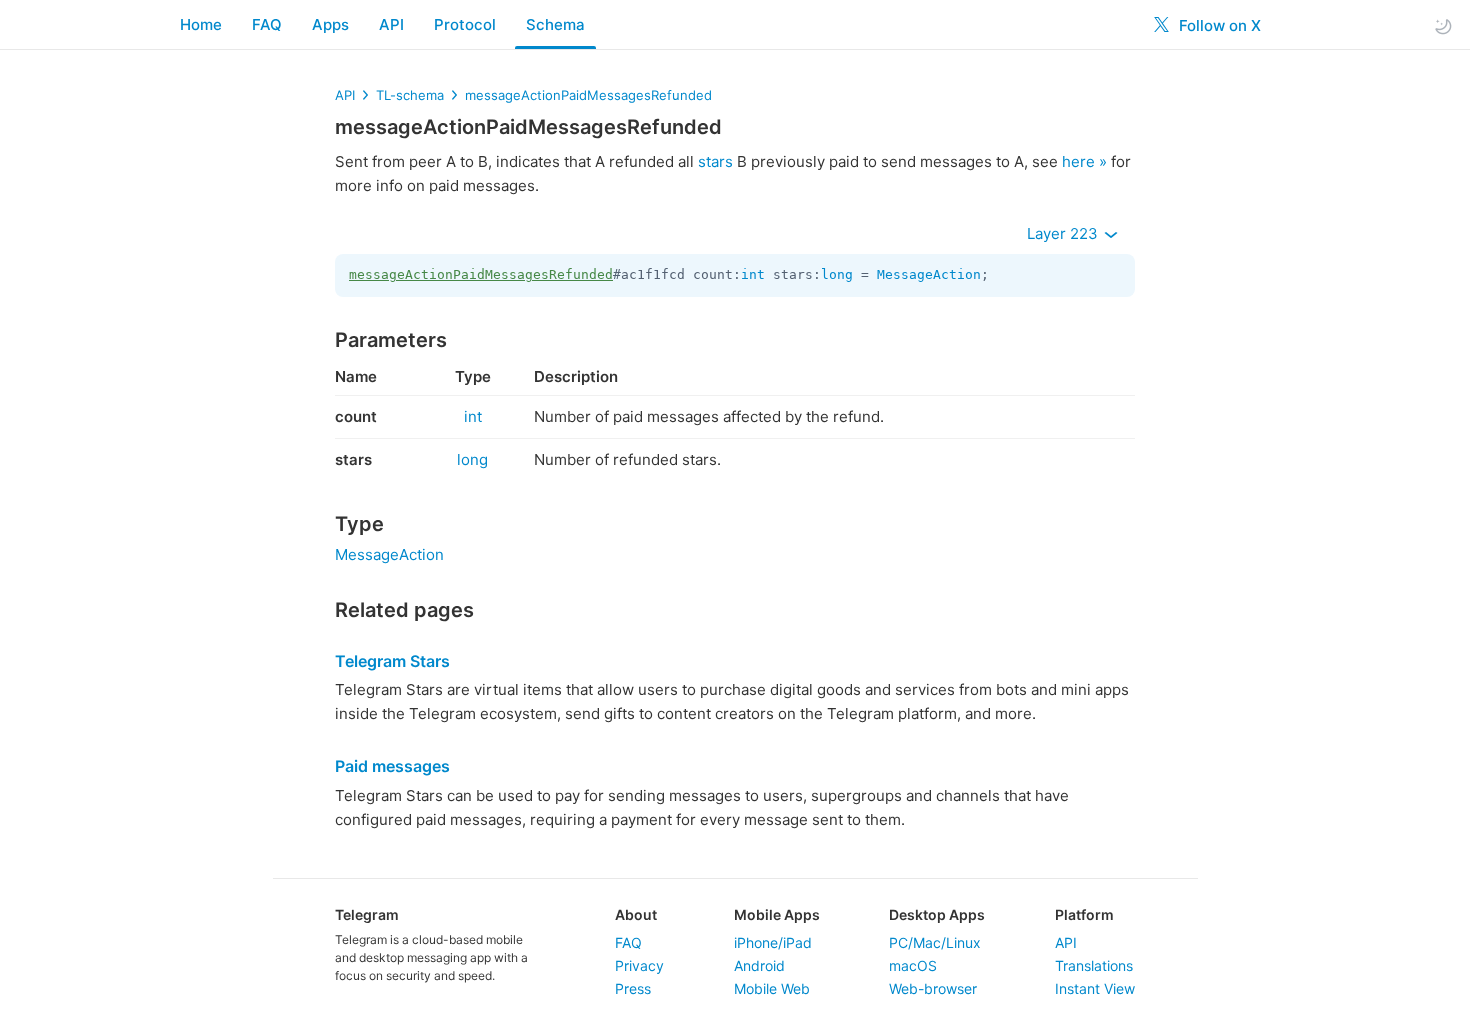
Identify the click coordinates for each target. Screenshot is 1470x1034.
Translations (1094, 965)
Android (759, 965)
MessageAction (929, 274)
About (636, 914)
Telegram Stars (392, 661)
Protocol (465, 24)
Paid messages (392, 766)
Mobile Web (772, 988)
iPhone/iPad (773, 942)
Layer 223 (1064, 233)
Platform (1084, 914)
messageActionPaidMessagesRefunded (588, 95)
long (837, 274)
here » (1084, 161)
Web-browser (933, 988)
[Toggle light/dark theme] (1443, 25)
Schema (555, 24)
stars (715, 161)
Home (201, 24)
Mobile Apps (777, 914)
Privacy (639, 965)
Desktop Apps (937, 914)
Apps (330, 24)
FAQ (267, 24)
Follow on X (1218, 25)
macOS (913, 965)
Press (633, 988)
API (391, 24)
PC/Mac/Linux (935, 942)
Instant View (1095, 988)
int (753, 274)
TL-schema (410, 95)
